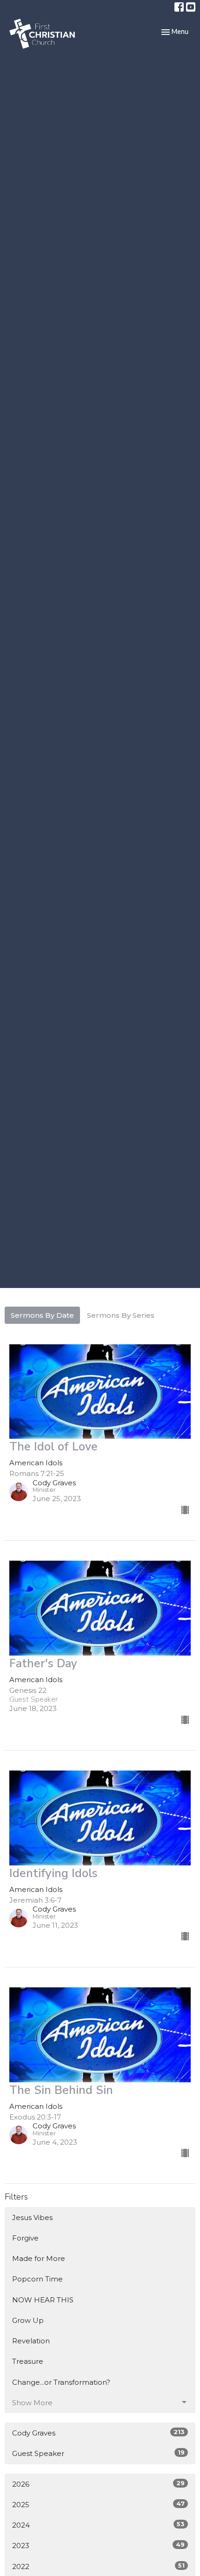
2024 (98, 2525)
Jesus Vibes (32, 2217)
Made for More (39, 2258)
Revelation (31, 2341)
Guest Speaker (98, 2453)
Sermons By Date (42, 1315)
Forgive (25, 2238)
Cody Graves (98, 2433)
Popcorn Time (37, 2279)
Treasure (28, 2361)
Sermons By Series (121, 1315)
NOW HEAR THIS (43, 2300)
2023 (98, 2545)
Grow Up (28, 2320)
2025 (98, 2504)
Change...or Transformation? (61, 2382)
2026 (98, 2484)
